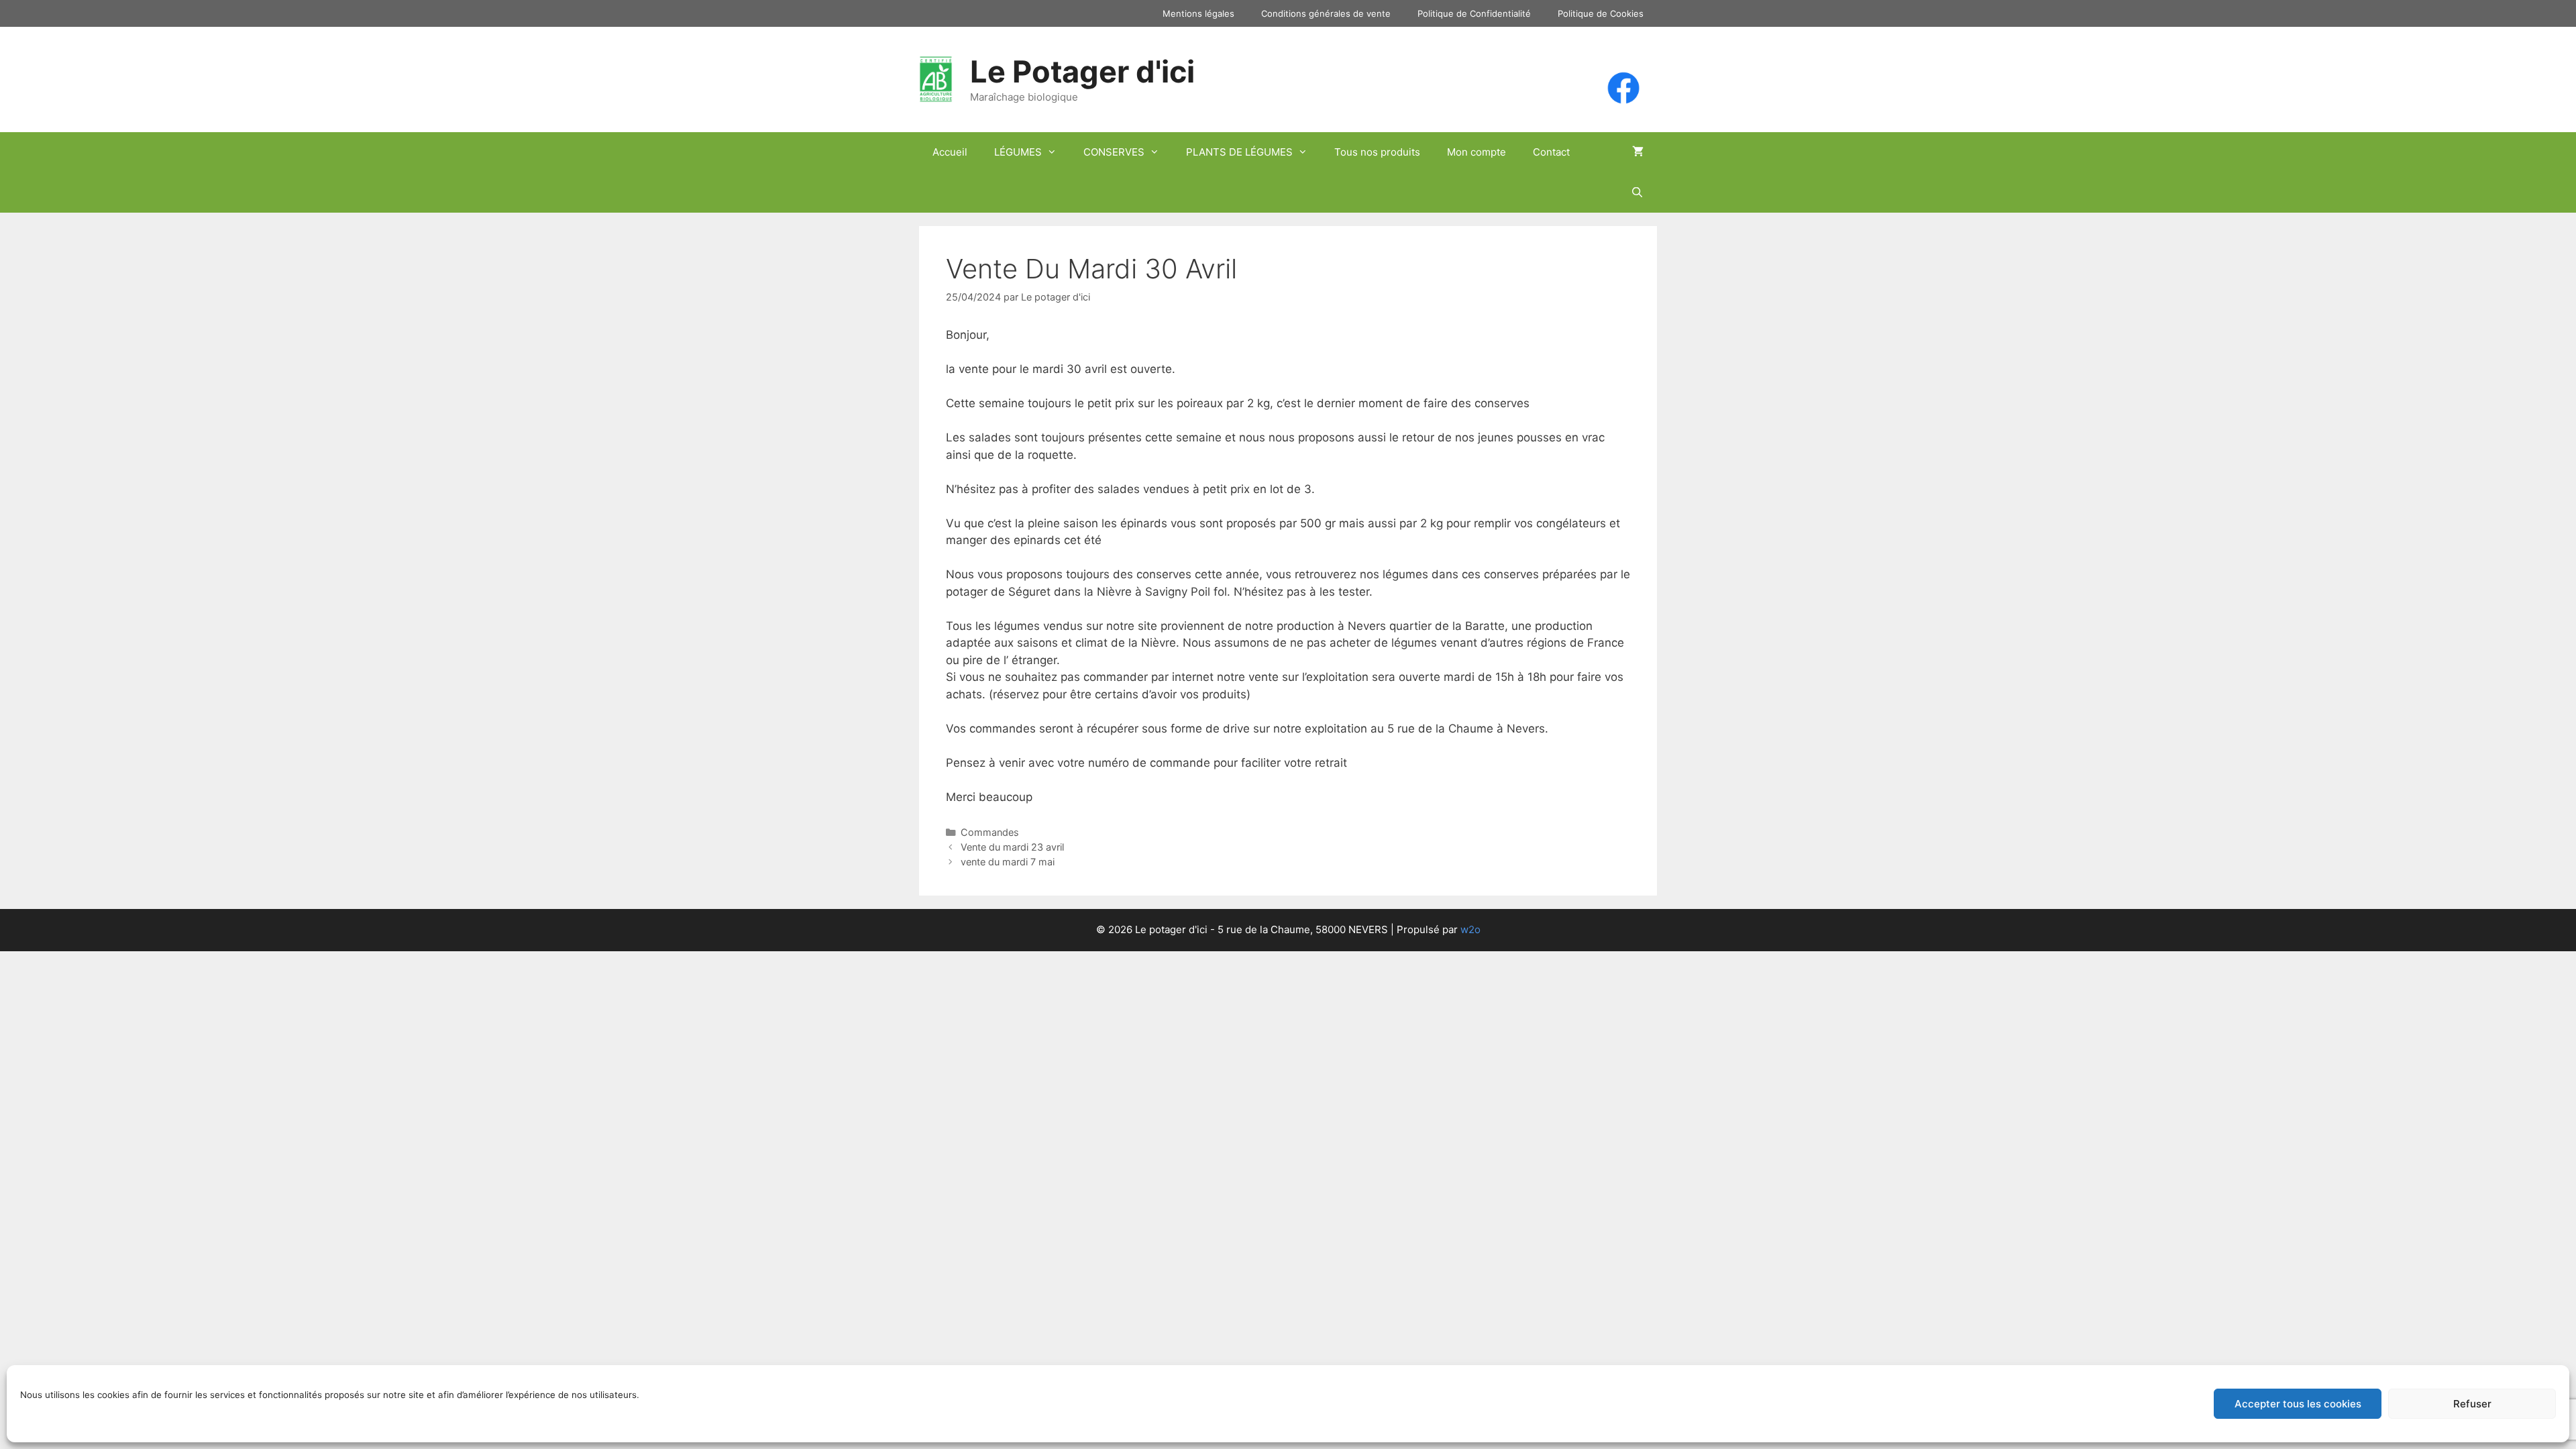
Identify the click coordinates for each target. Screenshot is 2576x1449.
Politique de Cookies (1601, 13)
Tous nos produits (1377, 152)
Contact (1551, 152)
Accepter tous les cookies (2298, 1404)
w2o (1470, 929)
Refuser (2472, 1404)
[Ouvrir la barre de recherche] (1637, 193)
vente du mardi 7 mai (1008, 862)
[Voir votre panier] (1638, 152)
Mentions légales (1198, 13)
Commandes (990, 832)
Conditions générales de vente (1326, 13)
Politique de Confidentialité (1474, 13)
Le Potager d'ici (1082, 71)
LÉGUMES (1018, 152)
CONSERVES (1114, 152)
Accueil (950, 152)
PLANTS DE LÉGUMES (1239, 152)
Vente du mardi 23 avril (1012, 847)
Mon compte (1477, 152)
